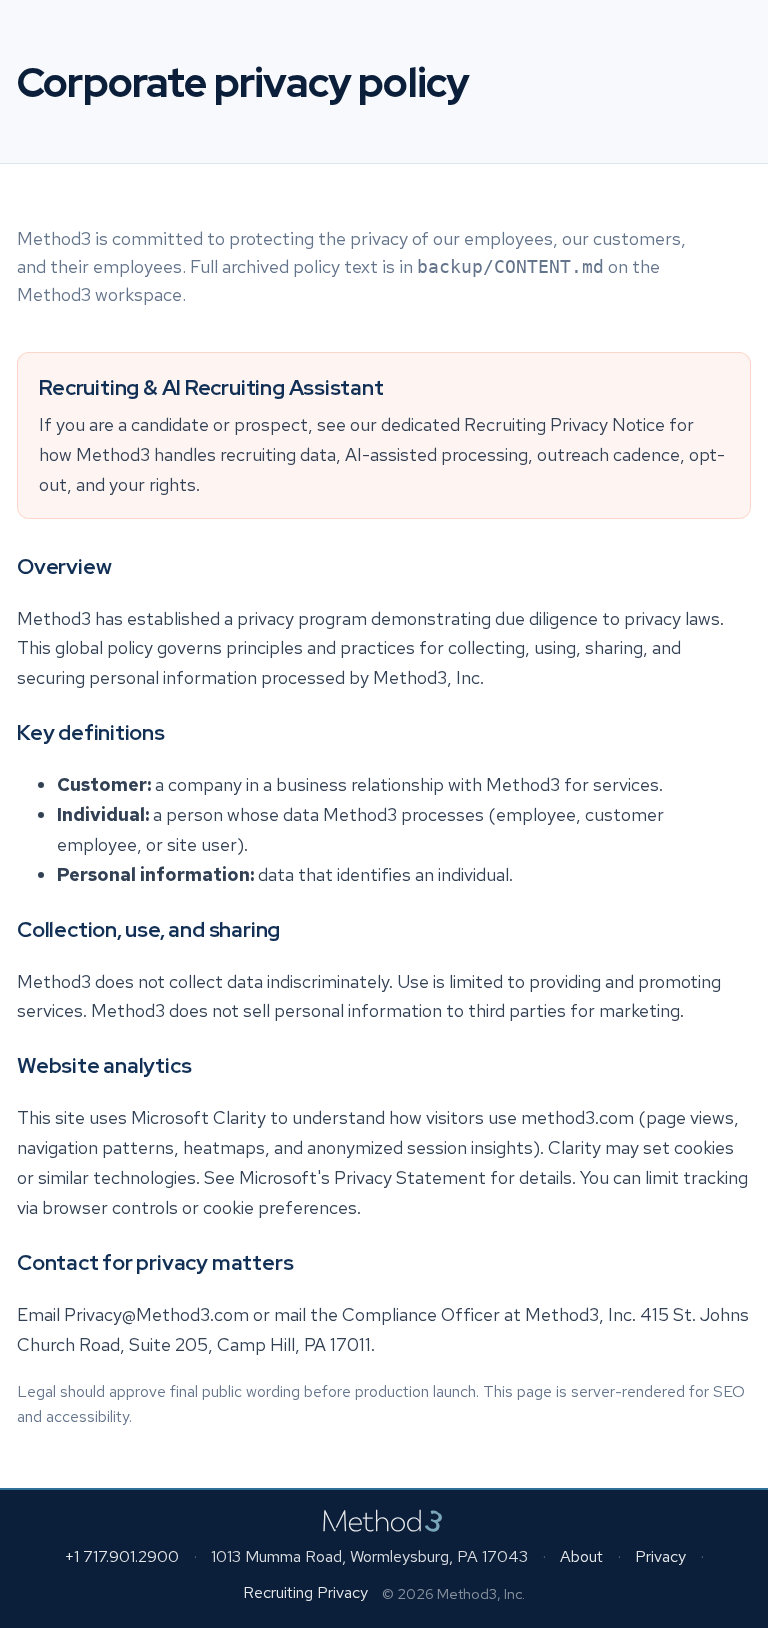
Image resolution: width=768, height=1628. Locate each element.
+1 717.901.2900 (121, 1556)
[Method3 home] (384, 1521)
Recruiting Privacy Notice (564, 425)
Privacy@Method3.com (156, 1315)
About (581, 1556)
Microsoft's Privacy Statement (362, 1178)
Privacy (660, 1556)
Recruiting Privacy (305, 1592)
